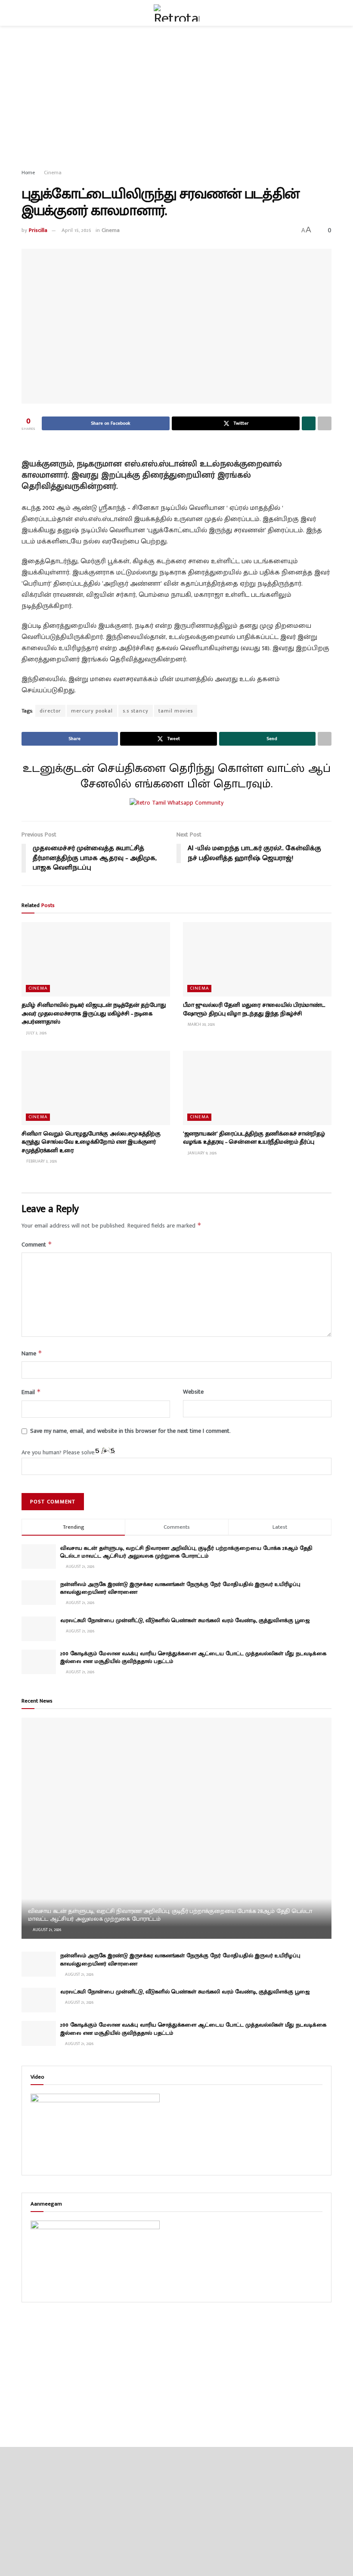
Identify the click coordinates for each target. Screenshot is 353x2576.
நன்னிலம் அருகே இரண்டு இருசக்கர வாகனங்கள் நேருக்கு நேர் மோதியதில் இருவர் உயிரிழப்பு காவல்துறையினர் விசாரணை (180, 1588)
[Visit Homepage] (176, 13)
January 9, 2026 (201, 1153)
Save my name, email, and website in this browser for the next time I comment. (130, 1431)
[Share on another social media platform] (325, 423)
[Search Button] (328, 13)
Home (28, 173)
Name (32, 1353)
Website (193, 1392)
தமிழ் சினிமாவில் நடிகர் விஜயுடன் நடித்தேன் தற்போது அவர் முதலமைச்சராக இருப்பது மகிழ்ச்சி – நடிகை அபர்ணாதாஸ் (93, 1013)
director (50, 711)
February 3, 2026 (41, 1161)
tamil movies (176, 711)
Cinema (53, 173)
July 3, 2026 (36, 1033)
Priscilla (38, 230)
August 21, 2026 (46, 1930)
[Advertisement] (176, 99)
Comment (37, 1245)
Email (31, 1392)
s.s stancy (136, 711)
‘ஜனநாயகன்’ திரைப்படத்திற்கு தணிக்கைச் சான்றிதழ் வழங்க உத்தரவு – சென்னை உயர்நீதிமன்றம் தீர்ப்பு (254, 1138)
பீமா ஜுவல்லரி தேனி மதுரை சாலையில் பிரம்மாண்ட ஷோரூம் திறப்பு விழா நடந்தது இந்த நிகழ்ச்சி (254, 1009)
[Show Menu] (25, 13)
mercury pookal (92, 711)
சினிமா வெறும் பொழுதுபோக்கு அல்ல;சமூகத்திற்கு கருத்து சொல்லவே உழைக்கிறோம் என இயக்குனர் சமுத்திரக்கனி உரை (91, 1142)
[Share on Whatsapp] (309, 423)
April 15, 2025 (76, 230)
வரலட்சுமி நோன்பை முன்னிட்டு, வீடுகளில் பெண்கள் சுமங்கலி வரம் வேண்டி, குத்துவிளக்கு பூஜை (185, 1620)
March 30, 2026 (201, 1024)
